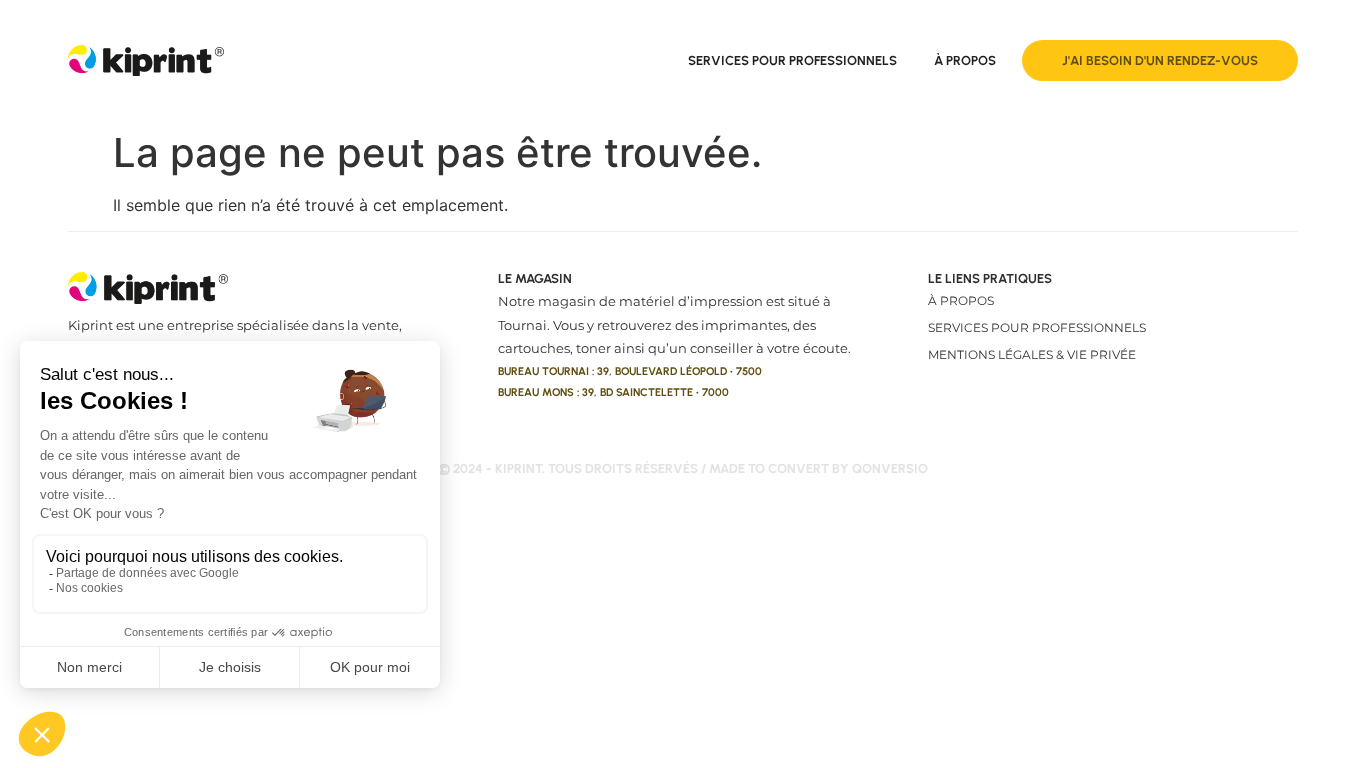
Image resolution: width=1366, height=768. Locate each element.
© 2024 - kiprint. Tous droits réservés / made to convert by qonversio (683, 468)
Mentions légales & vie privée (1032, 354)
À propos (961, 300)
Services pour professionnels (1037, 327)
